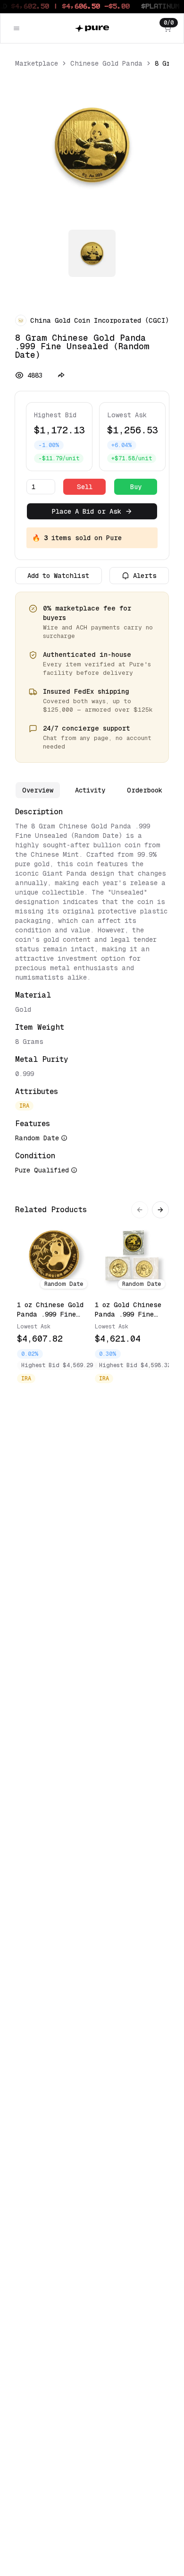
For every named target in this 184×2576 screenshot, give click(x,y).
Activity (90, 790)
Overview (38, 790)
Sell (85, 487)
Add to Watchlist (58, 576)
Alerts (145, 576)
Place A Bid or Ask (87, 511)
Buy (136, 487)
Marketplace (37, 63)
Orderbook (145, 790)
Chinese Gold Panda (106, 63)
